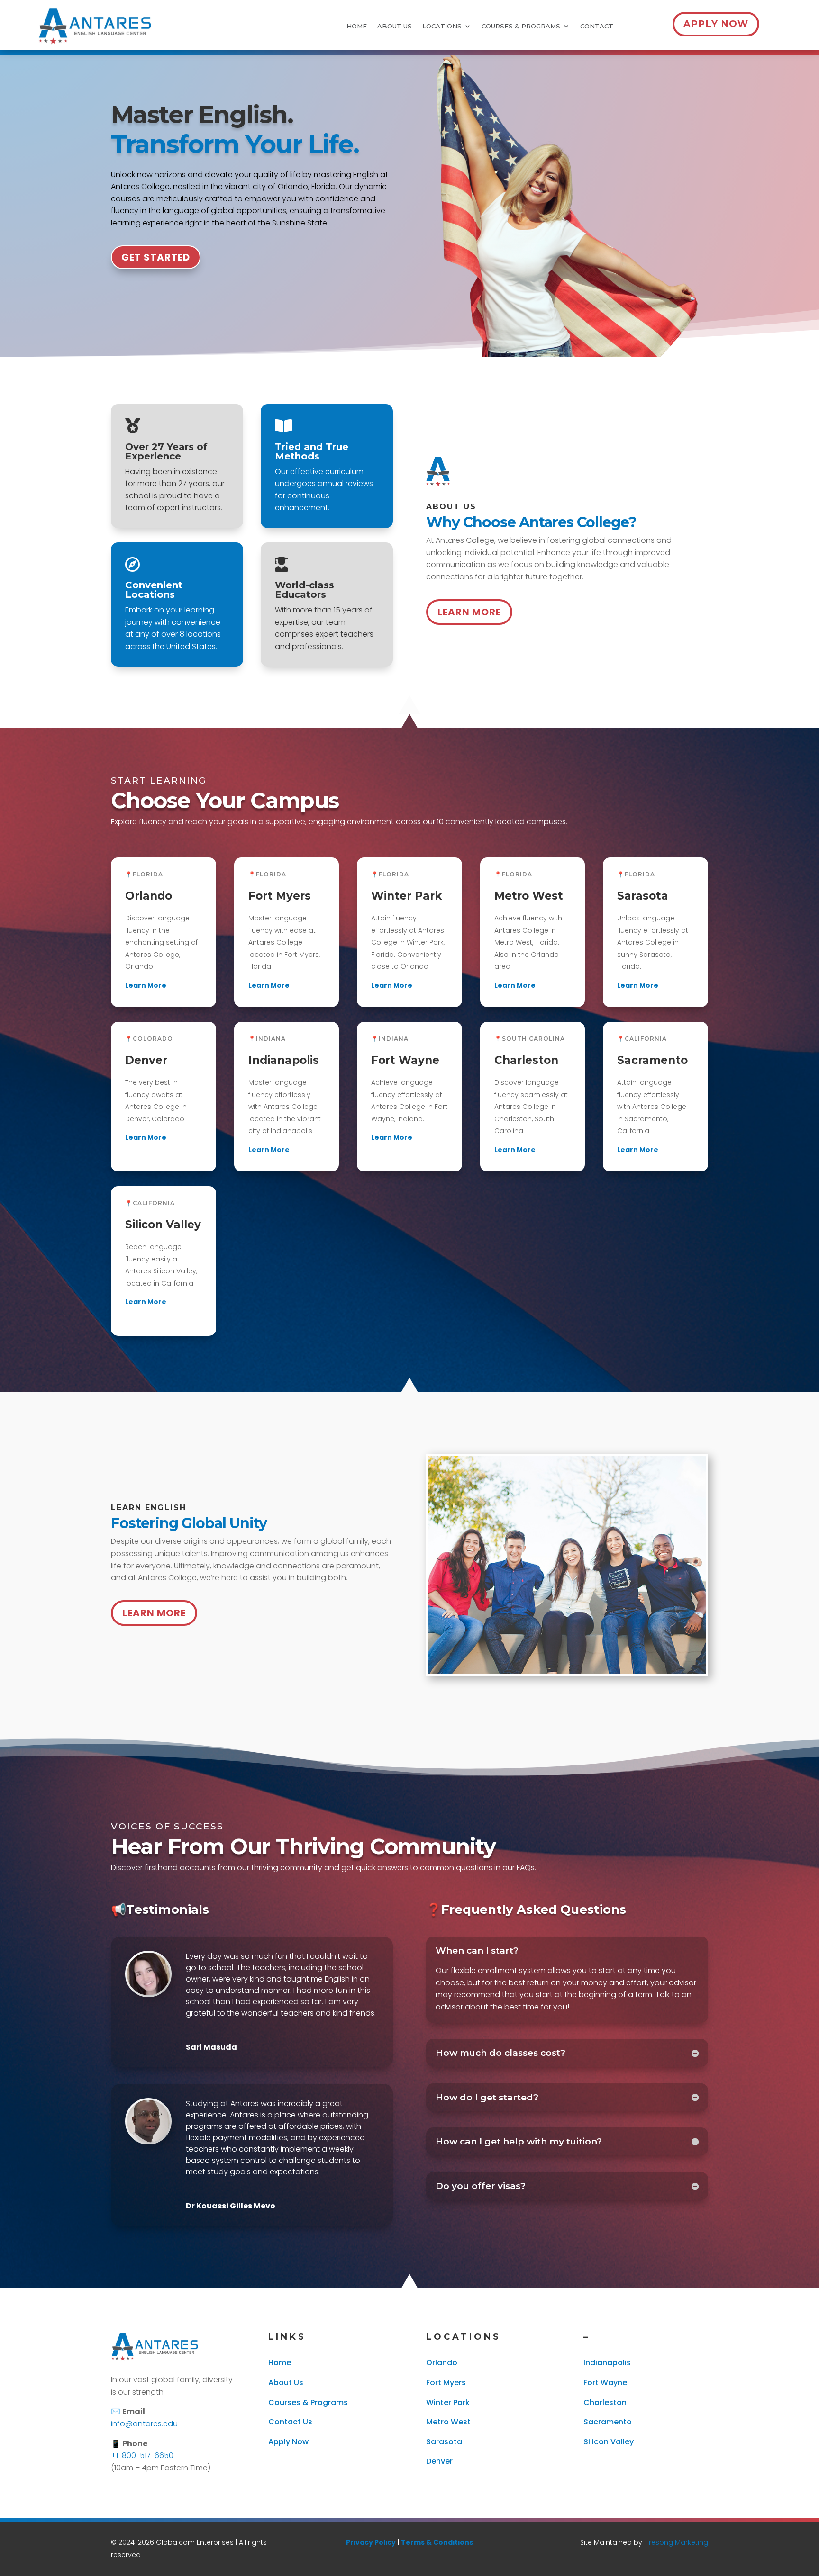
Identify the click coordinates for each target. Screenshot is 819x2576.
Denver (439, 2461)
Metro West (448, 2422)
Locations (442, 26)
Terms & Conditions (437, 2542)
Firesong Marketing (676, 2542)
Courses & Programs (521, 26)
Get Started (156, 257)
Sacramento (608, 2422)
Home (357, 26)
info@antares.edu (144, 2424)
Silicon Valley (609, 2442)
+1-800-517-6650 (142, 2455)
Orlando (442, 2363)
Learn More (469, 612)
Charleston (605, 2402)
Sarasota (444, 2442)
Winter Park (448, 2402)
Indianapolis (607, 2363)
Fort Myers (446, 2382)
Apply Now (716, 24)
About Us (395, 26)
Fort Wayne (605, 2382)
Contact (597, 26)
